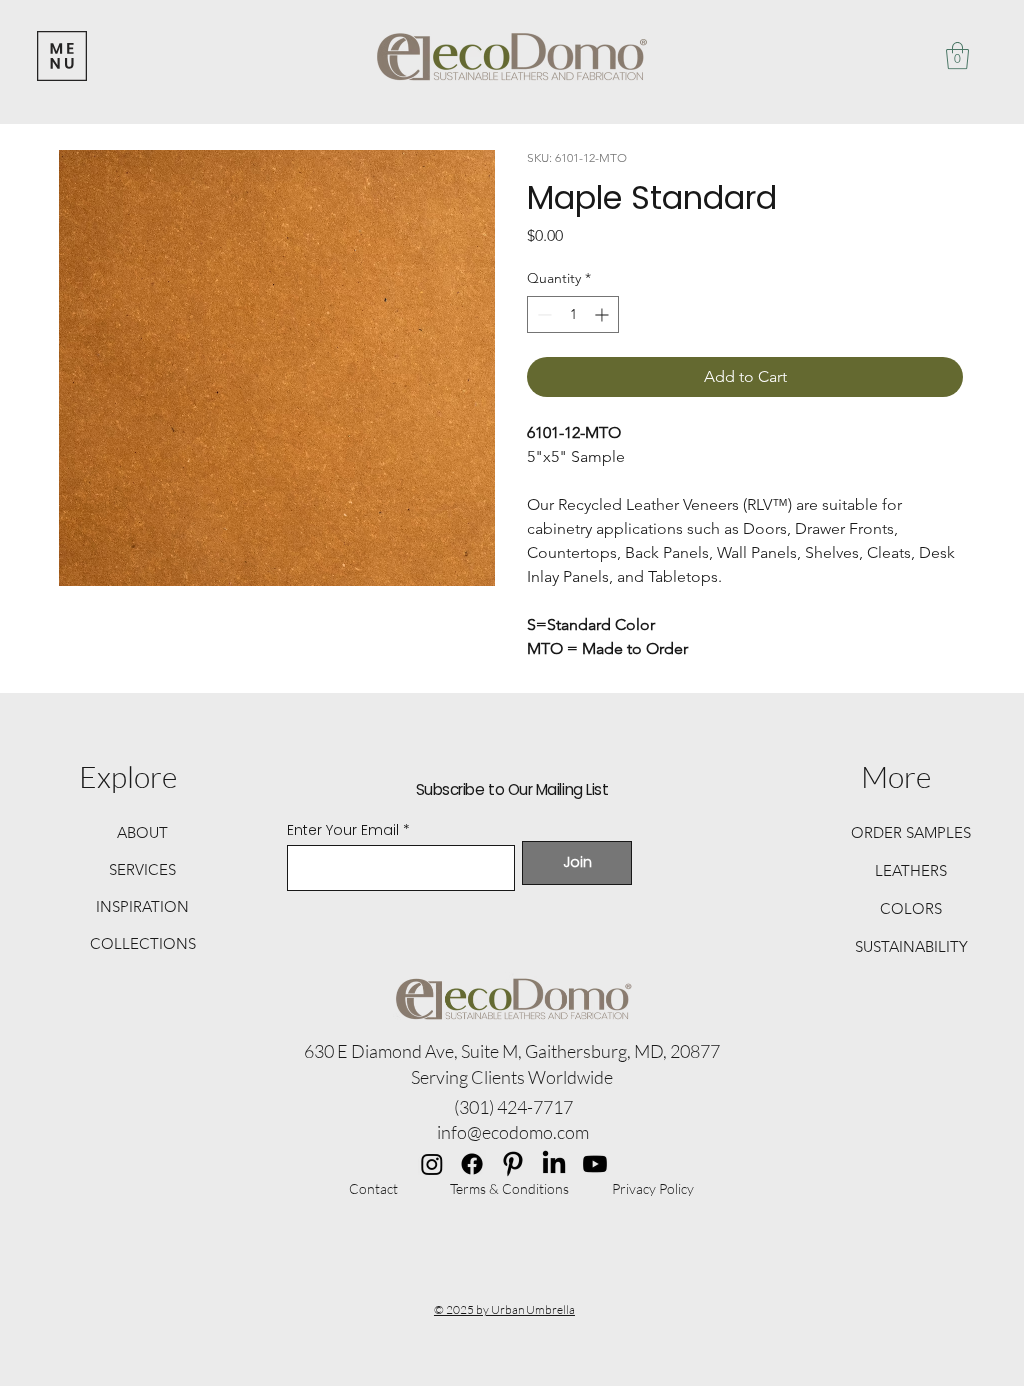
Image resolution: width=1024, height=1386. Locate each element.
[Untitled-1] (513, 1164)
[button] (957, 55)
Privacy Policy (653, 1188)
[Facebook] (472, 1164)
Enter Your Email (343, 830)
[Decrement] (542, 314)
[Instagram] (432, 1164)
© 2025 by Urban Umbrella (504, 1309)
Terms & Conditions (509, 1188)
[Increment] (603, 314)
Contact (373, 1188)
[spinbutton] (573, 314)
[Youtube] (595, 1164)
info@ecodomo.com (513, 1132)
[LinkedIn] (554, 1164)
